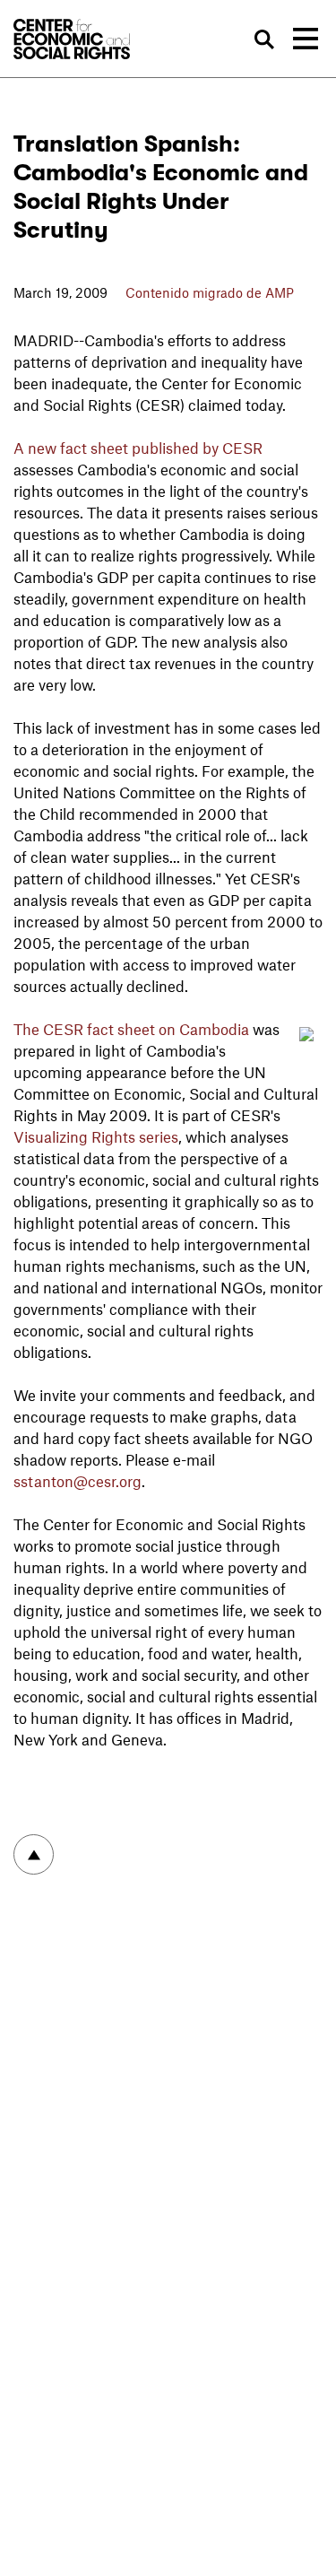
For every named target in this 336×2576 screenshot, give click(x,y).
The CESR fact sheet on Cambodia (131, 1029)
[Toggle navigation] (306, 39)
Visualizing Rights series (96, 1136)
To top (34, 1854)
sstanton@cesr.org (78, 1481)
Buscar (264, 40)
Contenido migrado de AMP (210, 292)
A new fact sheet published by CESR (138, 448)
